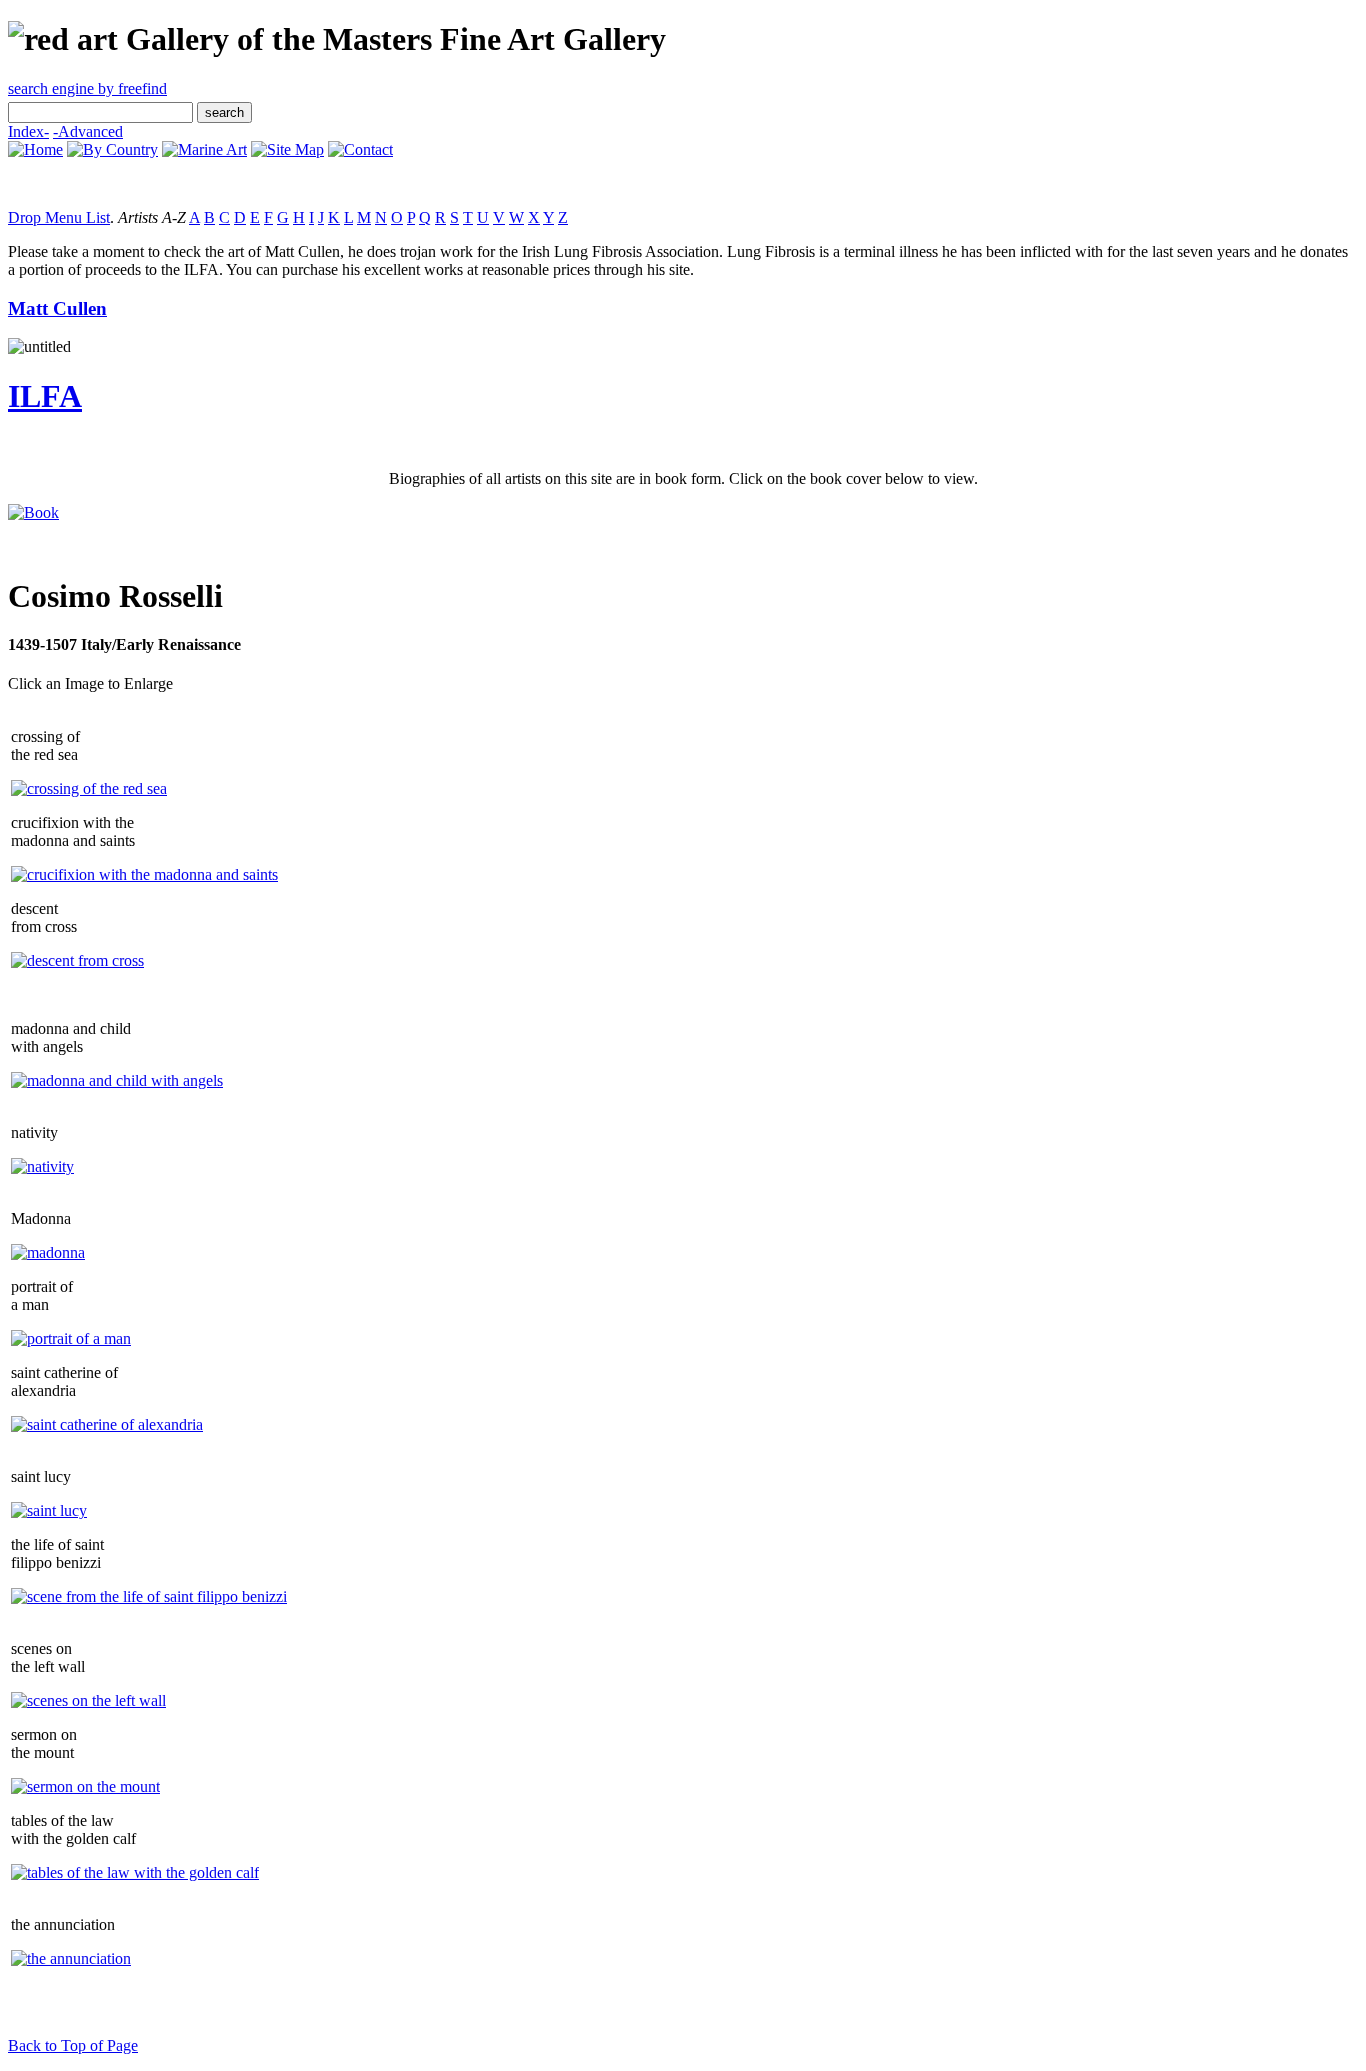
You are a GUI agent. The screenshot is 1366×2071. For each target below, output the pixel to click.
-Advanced (88, 131)
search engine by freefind (87, 88)
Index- (28, 131)
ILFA (45, 396)
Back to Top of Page (73, 2045)
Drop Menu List (59, 217)
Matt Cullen (57, 308)
